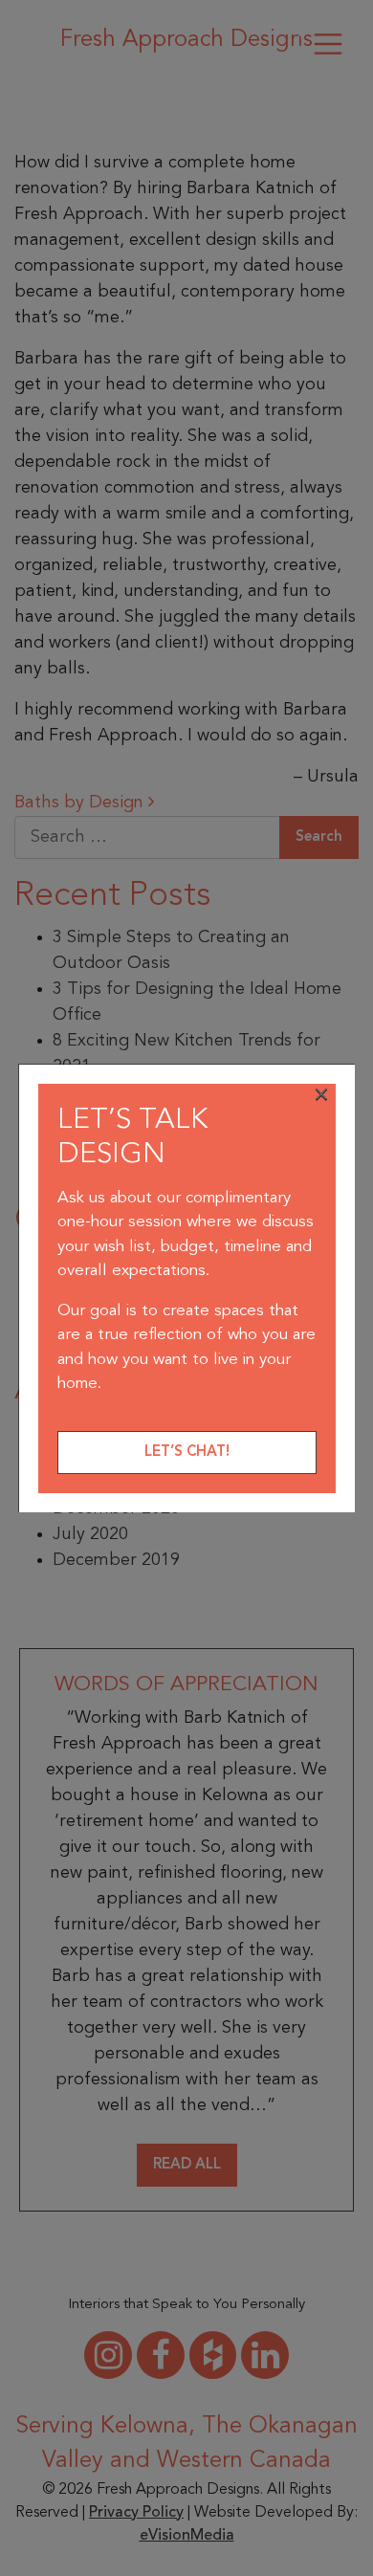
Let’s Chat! (187, 1453)
